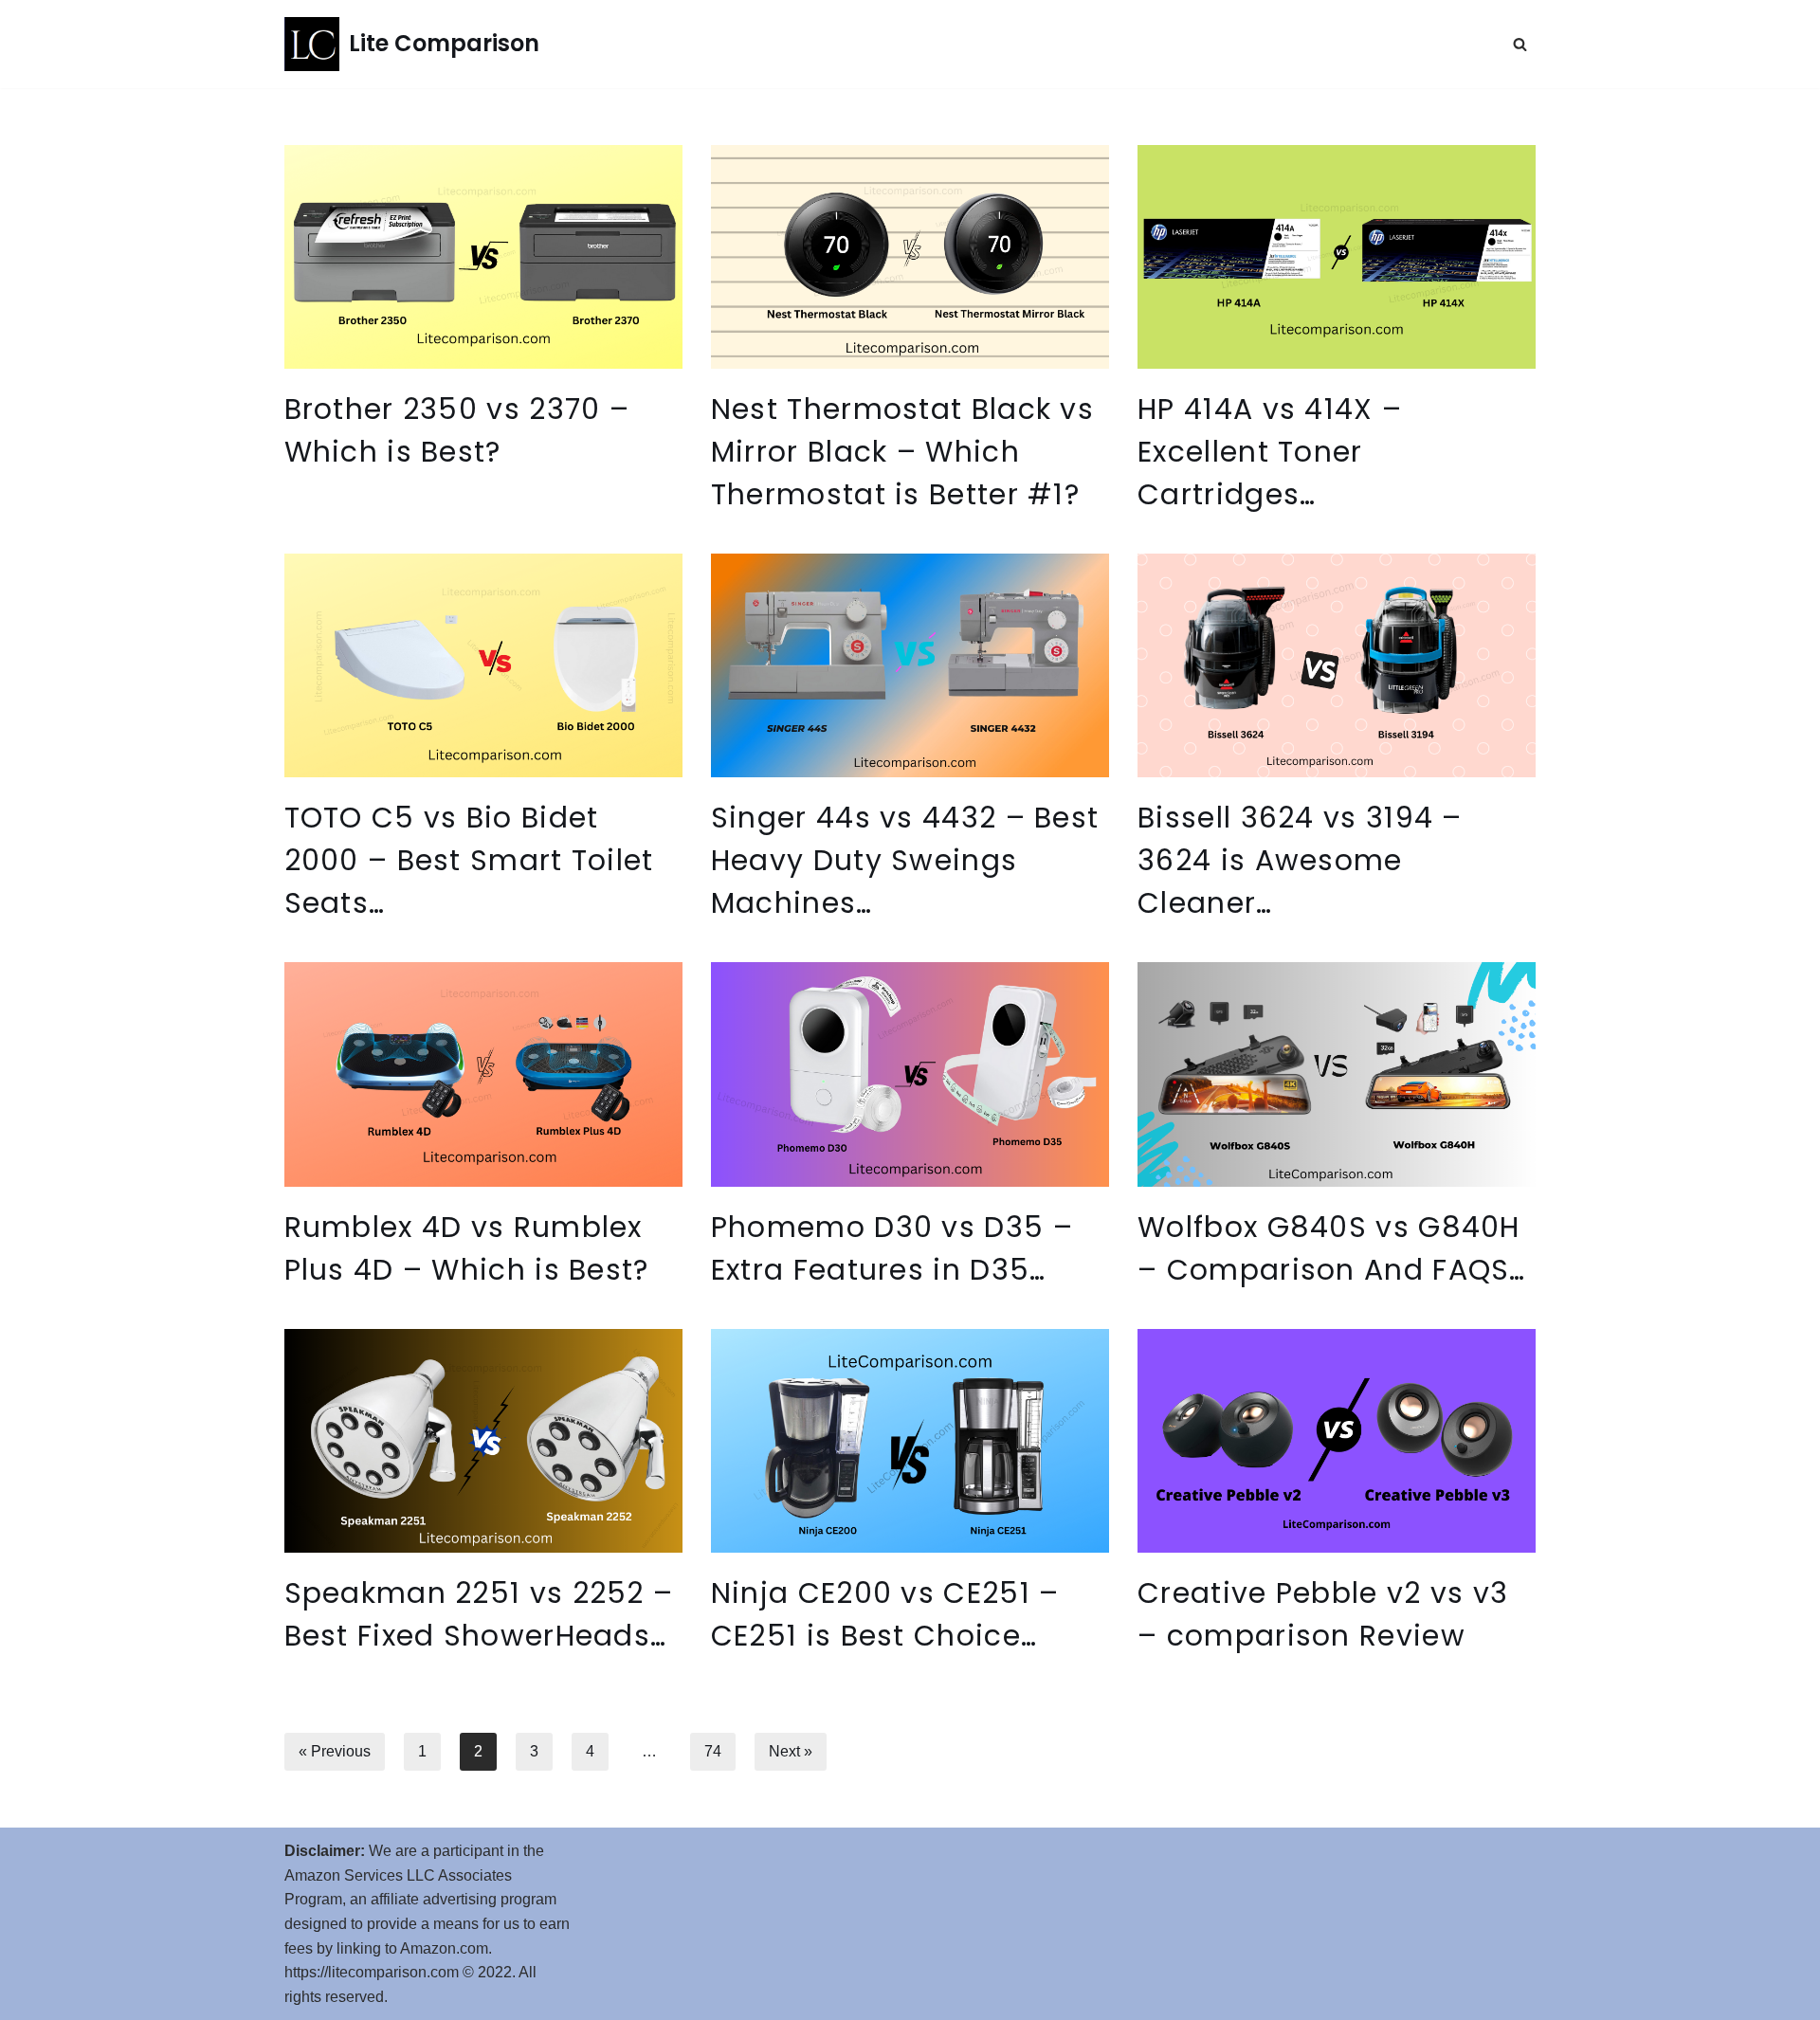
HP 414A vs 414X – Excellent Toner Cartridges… (1270, 452)
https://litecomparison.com (372, 1972)
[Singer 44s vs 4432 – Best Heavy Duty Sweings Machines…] (910, 665)
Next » (791, 1751)
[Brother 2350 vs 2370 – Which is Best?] (483, 257)
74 (713, 1751)
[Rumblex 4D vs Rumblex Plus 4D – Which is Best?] (483, 1074)
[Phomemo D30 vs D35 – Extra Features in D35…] (910, 1074)
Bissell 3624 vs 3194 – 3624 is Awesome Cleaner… (1300, 860)
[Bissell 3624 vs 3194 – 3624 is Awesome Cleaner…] (1337, 665)
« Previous (335, 1751)
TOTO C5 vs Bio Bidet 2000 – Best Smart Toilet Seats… (469, 860)
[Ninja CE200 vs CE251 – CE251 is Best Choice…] (910, 1441)
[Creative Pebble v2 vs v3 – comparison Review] (1337, 1441)
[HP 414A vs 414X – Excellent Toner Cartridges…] (1337, 257)
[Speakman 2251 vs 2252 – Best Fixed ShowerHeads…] (483, 1441)
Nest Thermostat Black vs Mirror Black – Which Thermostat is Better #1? (902, 452)
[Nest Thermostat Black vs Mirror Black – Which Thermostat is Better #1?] (910, 257)
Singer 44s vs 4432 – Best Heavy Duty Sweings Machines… (905, 860)
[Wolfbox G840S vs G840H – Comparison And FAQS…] (1337, 1074)
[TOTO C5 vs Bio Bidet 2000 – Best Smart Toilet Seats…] (483, 665)
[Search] (1520, 44)
